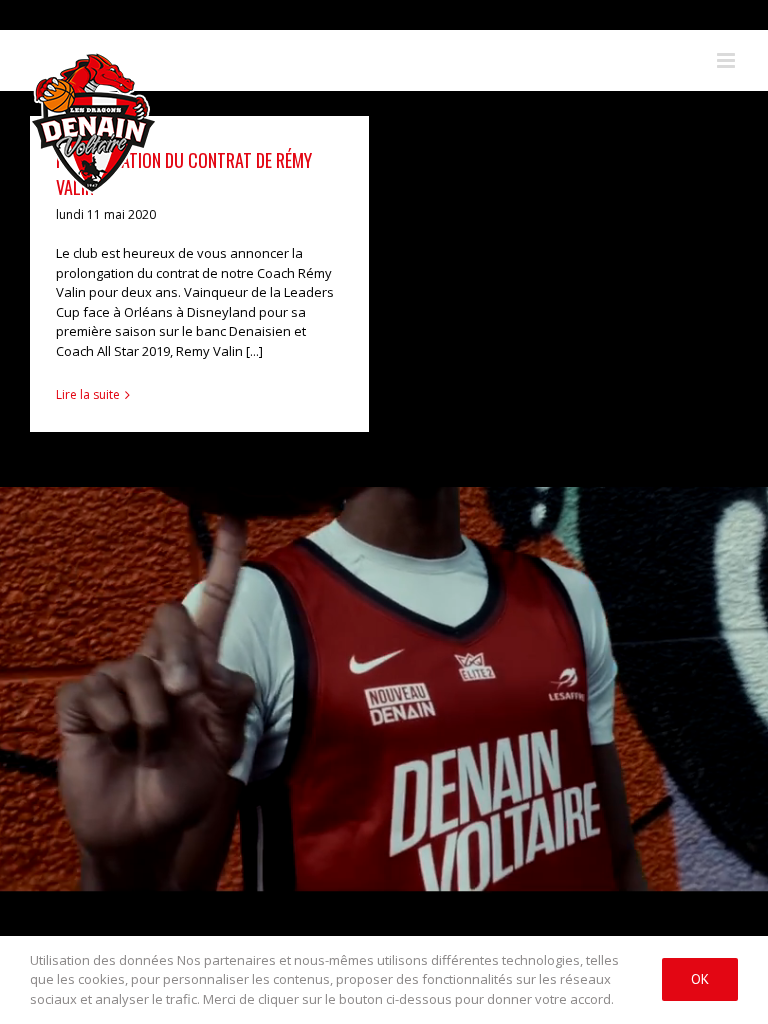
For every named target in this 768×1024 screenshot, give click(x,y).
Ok (700, 979)
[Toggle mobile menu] (727, 60)
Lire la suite (88, 394)
